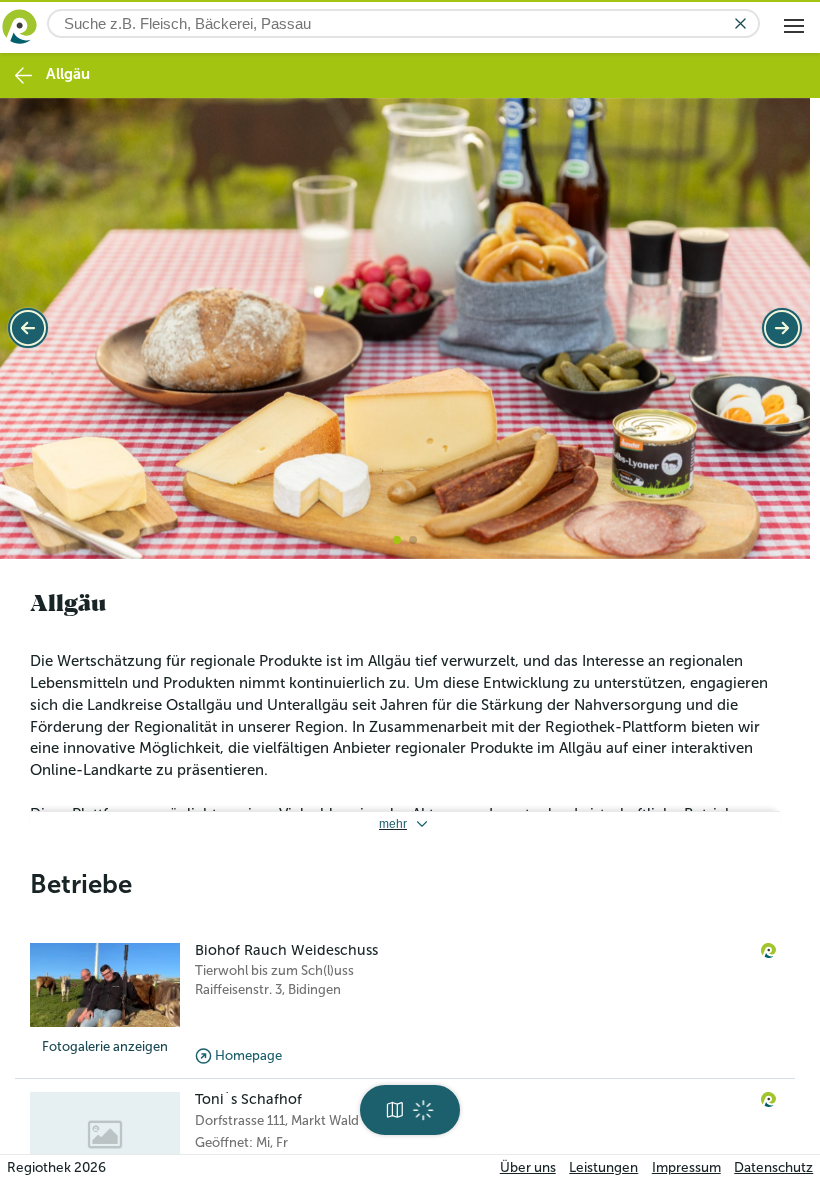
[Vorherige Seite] (28, 325)
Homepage (248, 1049)
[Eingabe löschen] (740, 23)
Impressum (686, 1167)
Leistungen (603, 1167)
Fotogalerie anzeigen (105, 1041)
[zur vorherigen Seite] (23, 75)
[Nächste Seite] (782, 325)
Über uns (528, 1167)
